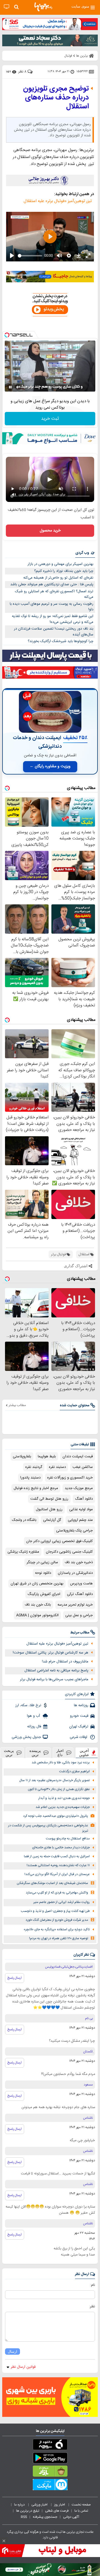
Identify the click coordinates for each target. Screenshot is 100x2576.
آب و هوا (34, 1716)
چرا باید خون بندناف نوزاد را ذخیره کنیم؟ (64, 571)
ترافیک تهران (79, 1727)
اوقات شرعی (79, 1737)
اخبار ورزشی (40, 2505)
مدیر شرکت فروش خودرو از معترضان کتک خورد (57, 1920)
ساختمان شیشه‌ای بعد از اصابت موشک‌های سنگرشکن (52, 1883)
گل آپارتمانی (52, 1520)
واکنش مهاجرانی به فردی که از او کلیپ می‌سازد (57, 1893)
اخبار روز (60, 2505)
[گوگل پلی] (50, 2459)
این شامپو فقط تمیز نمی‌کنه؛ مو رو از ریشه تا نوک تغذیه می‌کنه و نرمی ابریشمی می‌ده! (53, 619)
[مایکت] (50, 2486)
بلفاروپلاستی (22, 1456)
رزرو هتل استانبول (49, 1509)
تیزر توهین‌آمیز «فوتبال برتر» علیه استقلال (59, 201)
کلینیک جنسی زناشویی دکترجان (69, 1552)
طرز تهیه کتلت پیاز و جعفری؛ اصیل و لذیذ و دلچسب (55, 1911)
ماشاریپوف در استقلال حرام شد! (65, 1662)
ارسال (12, 2352)
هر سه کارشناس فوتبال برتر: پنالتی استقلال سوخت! (51, 1653)
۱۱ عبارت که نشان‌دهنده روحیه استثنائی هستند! (58, 1865)
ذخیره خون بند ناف (79, 1562)
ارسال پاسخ (15, 1978)
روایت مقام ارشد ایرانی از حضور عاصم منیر (62, 1902)
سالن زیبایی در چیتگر (42, 1562)
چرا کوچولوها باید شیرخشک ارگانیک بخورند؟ (61, 641)
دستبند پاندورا (30, 1478)
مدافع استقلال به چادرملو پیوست (68, 1839)
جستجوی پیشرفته (45, 2517)
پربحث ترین (9, 1753)
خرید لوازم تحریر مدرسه (75, 1605)
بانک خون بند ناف (38, 1605)
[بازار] (50, 2472)
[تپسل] (7, 335)
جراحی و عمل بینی (79, 1615)
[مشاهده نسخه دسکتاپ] (7, 7)
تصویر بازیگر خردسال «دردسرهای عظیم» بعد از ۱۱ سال (54, 1780)
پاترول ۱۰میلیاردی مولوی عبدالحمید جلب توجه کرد (56, 1816)
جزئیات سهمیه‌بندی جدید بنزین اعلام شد (63, 1807)
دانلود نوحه (43, 1573)
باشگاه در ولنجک (24, 1520)
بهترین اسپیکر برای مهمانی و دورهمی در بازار (60, 564)
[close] (4, 2541)
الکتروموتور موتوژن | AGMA (37, 1615)
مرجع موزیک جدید (79, 1488)
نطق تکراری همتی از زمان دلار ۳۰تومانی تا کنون (59, 1789)
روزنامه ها (81, 1705)
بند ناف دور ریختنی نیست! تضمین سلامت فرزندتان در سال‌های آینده (54, 632)
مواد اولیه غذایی (81, 1509)
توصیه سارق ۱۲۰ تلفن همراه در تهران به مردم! (59, 1938)
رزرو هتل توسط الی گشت (49, 1499)
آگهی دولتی (71, 2517)
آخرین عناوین (84, 1753)
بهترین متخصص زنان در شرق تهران (37, 1584)
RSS (24, 2517)
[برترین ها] (43, 7)
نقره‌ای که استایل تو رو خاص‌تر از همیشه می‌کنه (58, 578)
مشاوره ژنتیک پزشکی (23, 1552)
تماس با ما (82, 2511)
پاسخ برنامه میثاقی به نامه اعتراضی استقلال (56, 1671)
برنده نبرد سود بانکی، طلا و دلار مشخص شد (61, 1763)
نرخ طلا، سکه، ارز (28, 1705)
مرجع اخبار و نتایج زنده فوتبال (36, 1488)
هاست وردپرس (81, 1584)
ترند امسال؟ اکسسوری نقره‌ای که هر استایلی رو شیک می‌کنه (54, 594)
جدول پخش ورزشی (26, 1737)
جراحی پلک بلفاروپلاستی (74, 1531)
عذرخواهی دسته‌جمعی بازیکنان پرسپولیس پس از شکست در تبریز (48, 1828)
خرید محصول (50, 531)
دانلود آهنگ (84, 1499)
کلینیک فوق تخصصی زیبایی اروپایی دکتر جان (59, 1541)
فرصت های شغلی (57, 2511)
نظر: (92, 2306)
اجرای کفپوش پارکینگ (44, 1594)
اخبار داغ (60, 1753)
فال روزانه (34, 1727)
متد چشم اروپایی (80, 1520)
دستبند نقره (57, 1467)
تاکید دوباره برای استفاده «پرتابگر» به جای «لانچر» (57, 1930)
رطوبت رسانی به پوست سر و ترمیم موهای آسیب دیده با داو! (52, 607)
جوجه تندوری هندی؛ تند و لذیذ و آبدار (64, 1798)
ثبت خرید (50, 419)
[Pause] (10, 387)
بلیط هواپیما (47, 1456)
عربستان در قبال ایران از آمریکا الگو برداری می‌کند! (57, 1874)
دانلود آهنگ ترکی (80, 1594)
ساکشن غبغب (83, 1467)
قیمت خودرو (79, 1716)
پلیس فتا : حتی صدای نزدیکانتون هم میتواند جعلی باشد (52, 584)
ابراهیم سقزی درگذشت (74, 1772)
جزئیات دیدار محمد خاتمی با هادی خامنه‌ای (61, 1848)
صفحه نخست (81, 2505)
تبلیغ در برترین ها (28, 2511)
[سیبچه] (50, 2446)
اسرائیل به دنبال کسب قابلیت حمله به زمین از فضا (57, 1857)
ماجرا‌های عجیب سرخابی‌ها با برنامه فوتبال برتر (54, 1679)
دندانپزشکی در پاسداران (75, 1573)
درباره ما (20, 2505)
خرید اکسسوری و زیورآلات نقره (70, 1478)
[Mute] (18, 387)
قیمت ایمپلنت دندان (78, 1456)
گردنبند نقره (34, 1467)
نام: (93, 2285)
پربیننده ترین (35, 1753)
